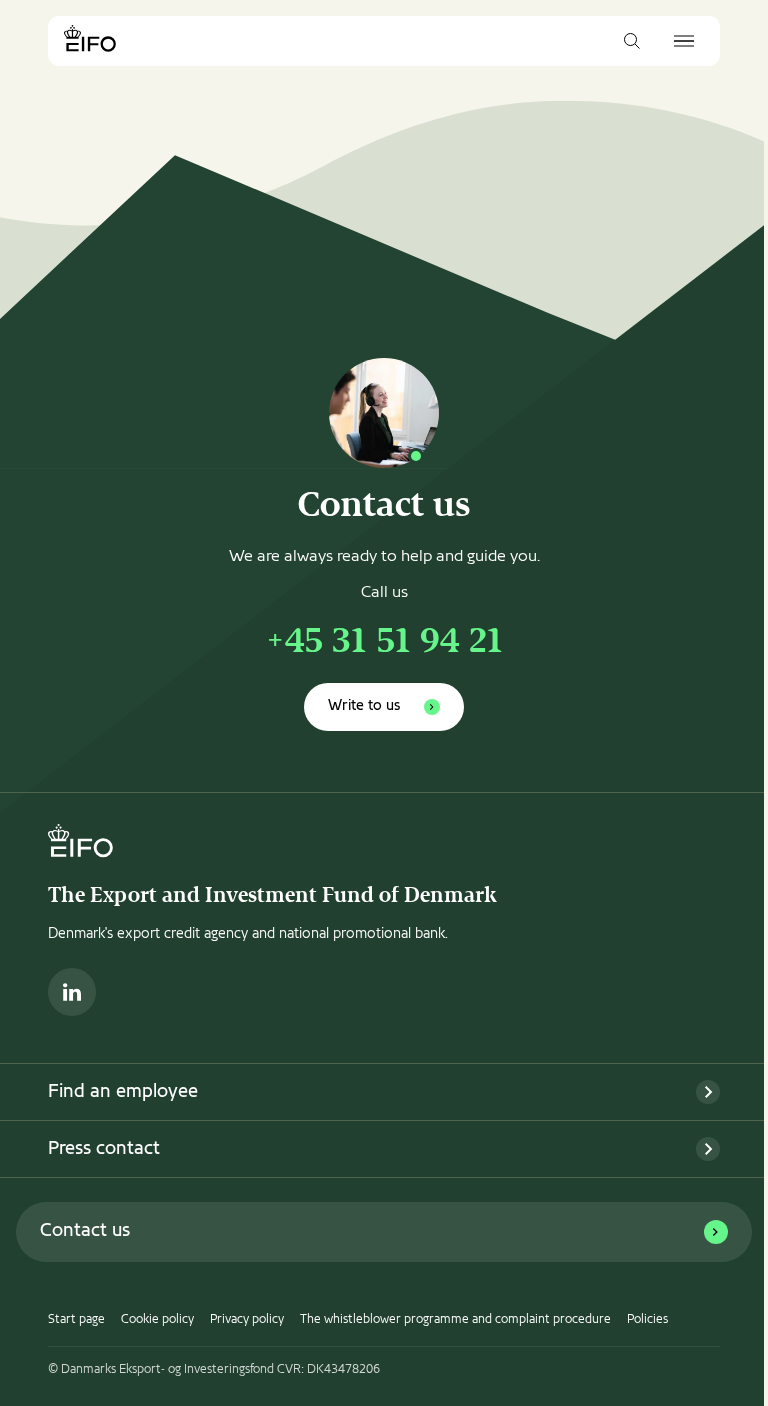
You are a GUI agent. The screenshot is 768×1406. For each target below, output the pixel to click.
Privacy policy (247, 1320)
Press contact (104, 1149)
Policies (647, 1320)
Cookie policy (157, 1320)
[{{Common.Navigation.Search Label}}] (632, 41)
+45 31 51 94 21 (384, 643)
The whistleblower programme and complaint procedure (455, 1320)
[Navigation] (684, 41)
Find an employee (123, 1092)
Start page (76, 1320)
